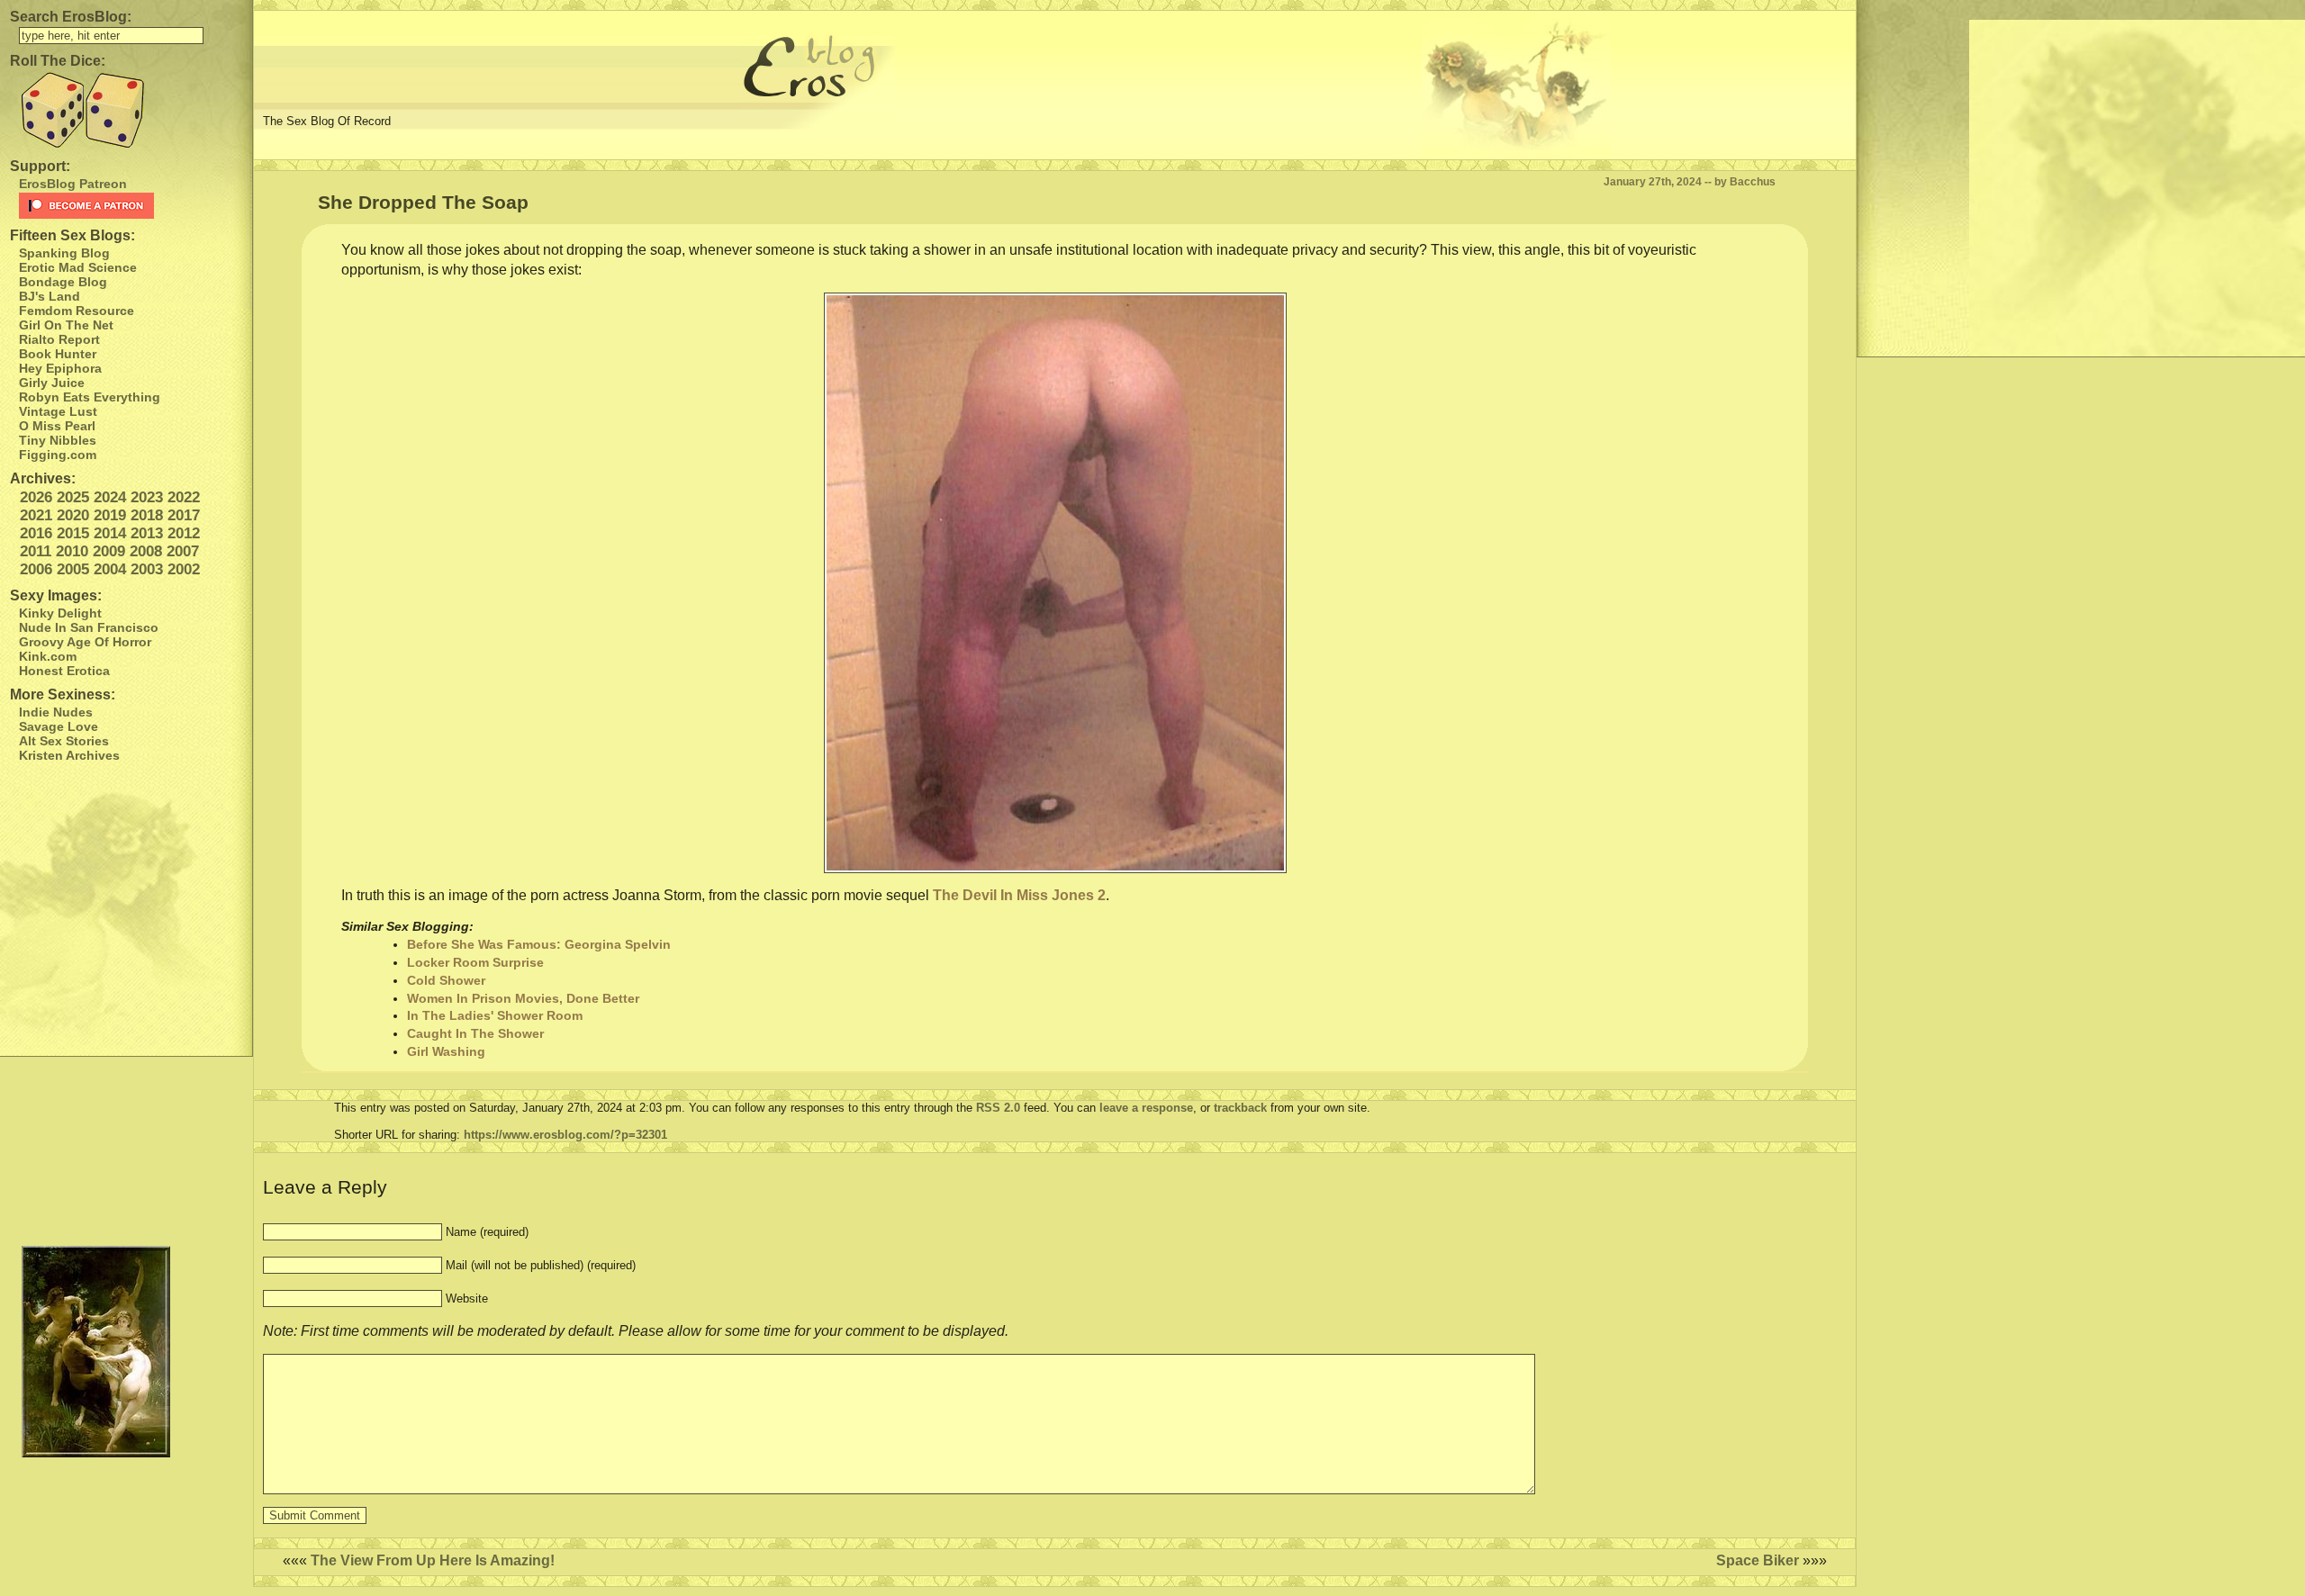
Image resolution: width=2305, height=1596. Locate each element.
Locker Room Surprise (475, 962)
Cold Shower (446, 980)
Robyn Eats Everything (90, 397)
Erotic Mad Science (78, 267)
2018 (147, 515)
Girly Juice (52, 383)
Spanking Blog (64, 253)
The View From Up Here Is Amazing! (433, 1560)
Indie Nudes (56, 712)
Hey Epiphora (60, 368)
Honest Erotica (64, 671)
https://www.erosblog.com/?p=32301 (565, 1135)
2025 (73, 497)
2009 (109, 551)
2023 (147, 497)
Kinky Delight (60, 613)
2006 (36, 569)
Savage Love (59, 726)
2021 (36, 515)
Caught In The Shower (475, 1033)
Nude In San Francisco (89, 627)
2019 (110, 515)
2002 (184, 569)
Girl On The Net (66, 325)
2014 (110, 533)
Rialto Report (59, 339)
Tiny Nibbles (58, 440)
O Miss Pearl (57, 426)
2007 (183, 551)
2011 (36, 551)
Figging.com (58, 455)
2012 (184, 533)
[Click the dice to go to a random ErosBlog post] (126, 110)
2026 (36, 497)
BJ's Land (50, 296)
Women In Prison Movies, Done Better (523, 998)
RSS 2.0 (998, 1108)
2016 (36, 533)
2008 (146, 551)
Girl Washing (446, 1051)
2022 (184, 497)
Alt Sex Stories (64, 741)
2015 (73, 533)
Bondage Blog (63, 282)
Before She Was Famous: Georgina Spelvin (539, 944)
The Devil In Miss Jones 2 (1019, 895)
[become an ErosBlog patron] (131, 206)
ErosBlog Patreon (73, 184)
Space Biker (1758, 1560)
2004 (110, 569)
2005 (73, 569)
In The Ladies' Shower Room (495, 1015)
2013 (147, 533)
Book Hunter (58, 354)
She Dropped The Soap (423, 202)
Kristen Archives (69, 755)
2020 (73, 515)
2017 (184, 515)
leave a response (1146, 1108)
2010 (72, 551)
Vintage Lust (58, 411)
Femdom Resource (77, 311)
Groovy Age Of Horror (85, 642)
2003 (147, 569)
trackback (1240, 1108)
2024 (110, 497)
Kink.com (48, 656)
